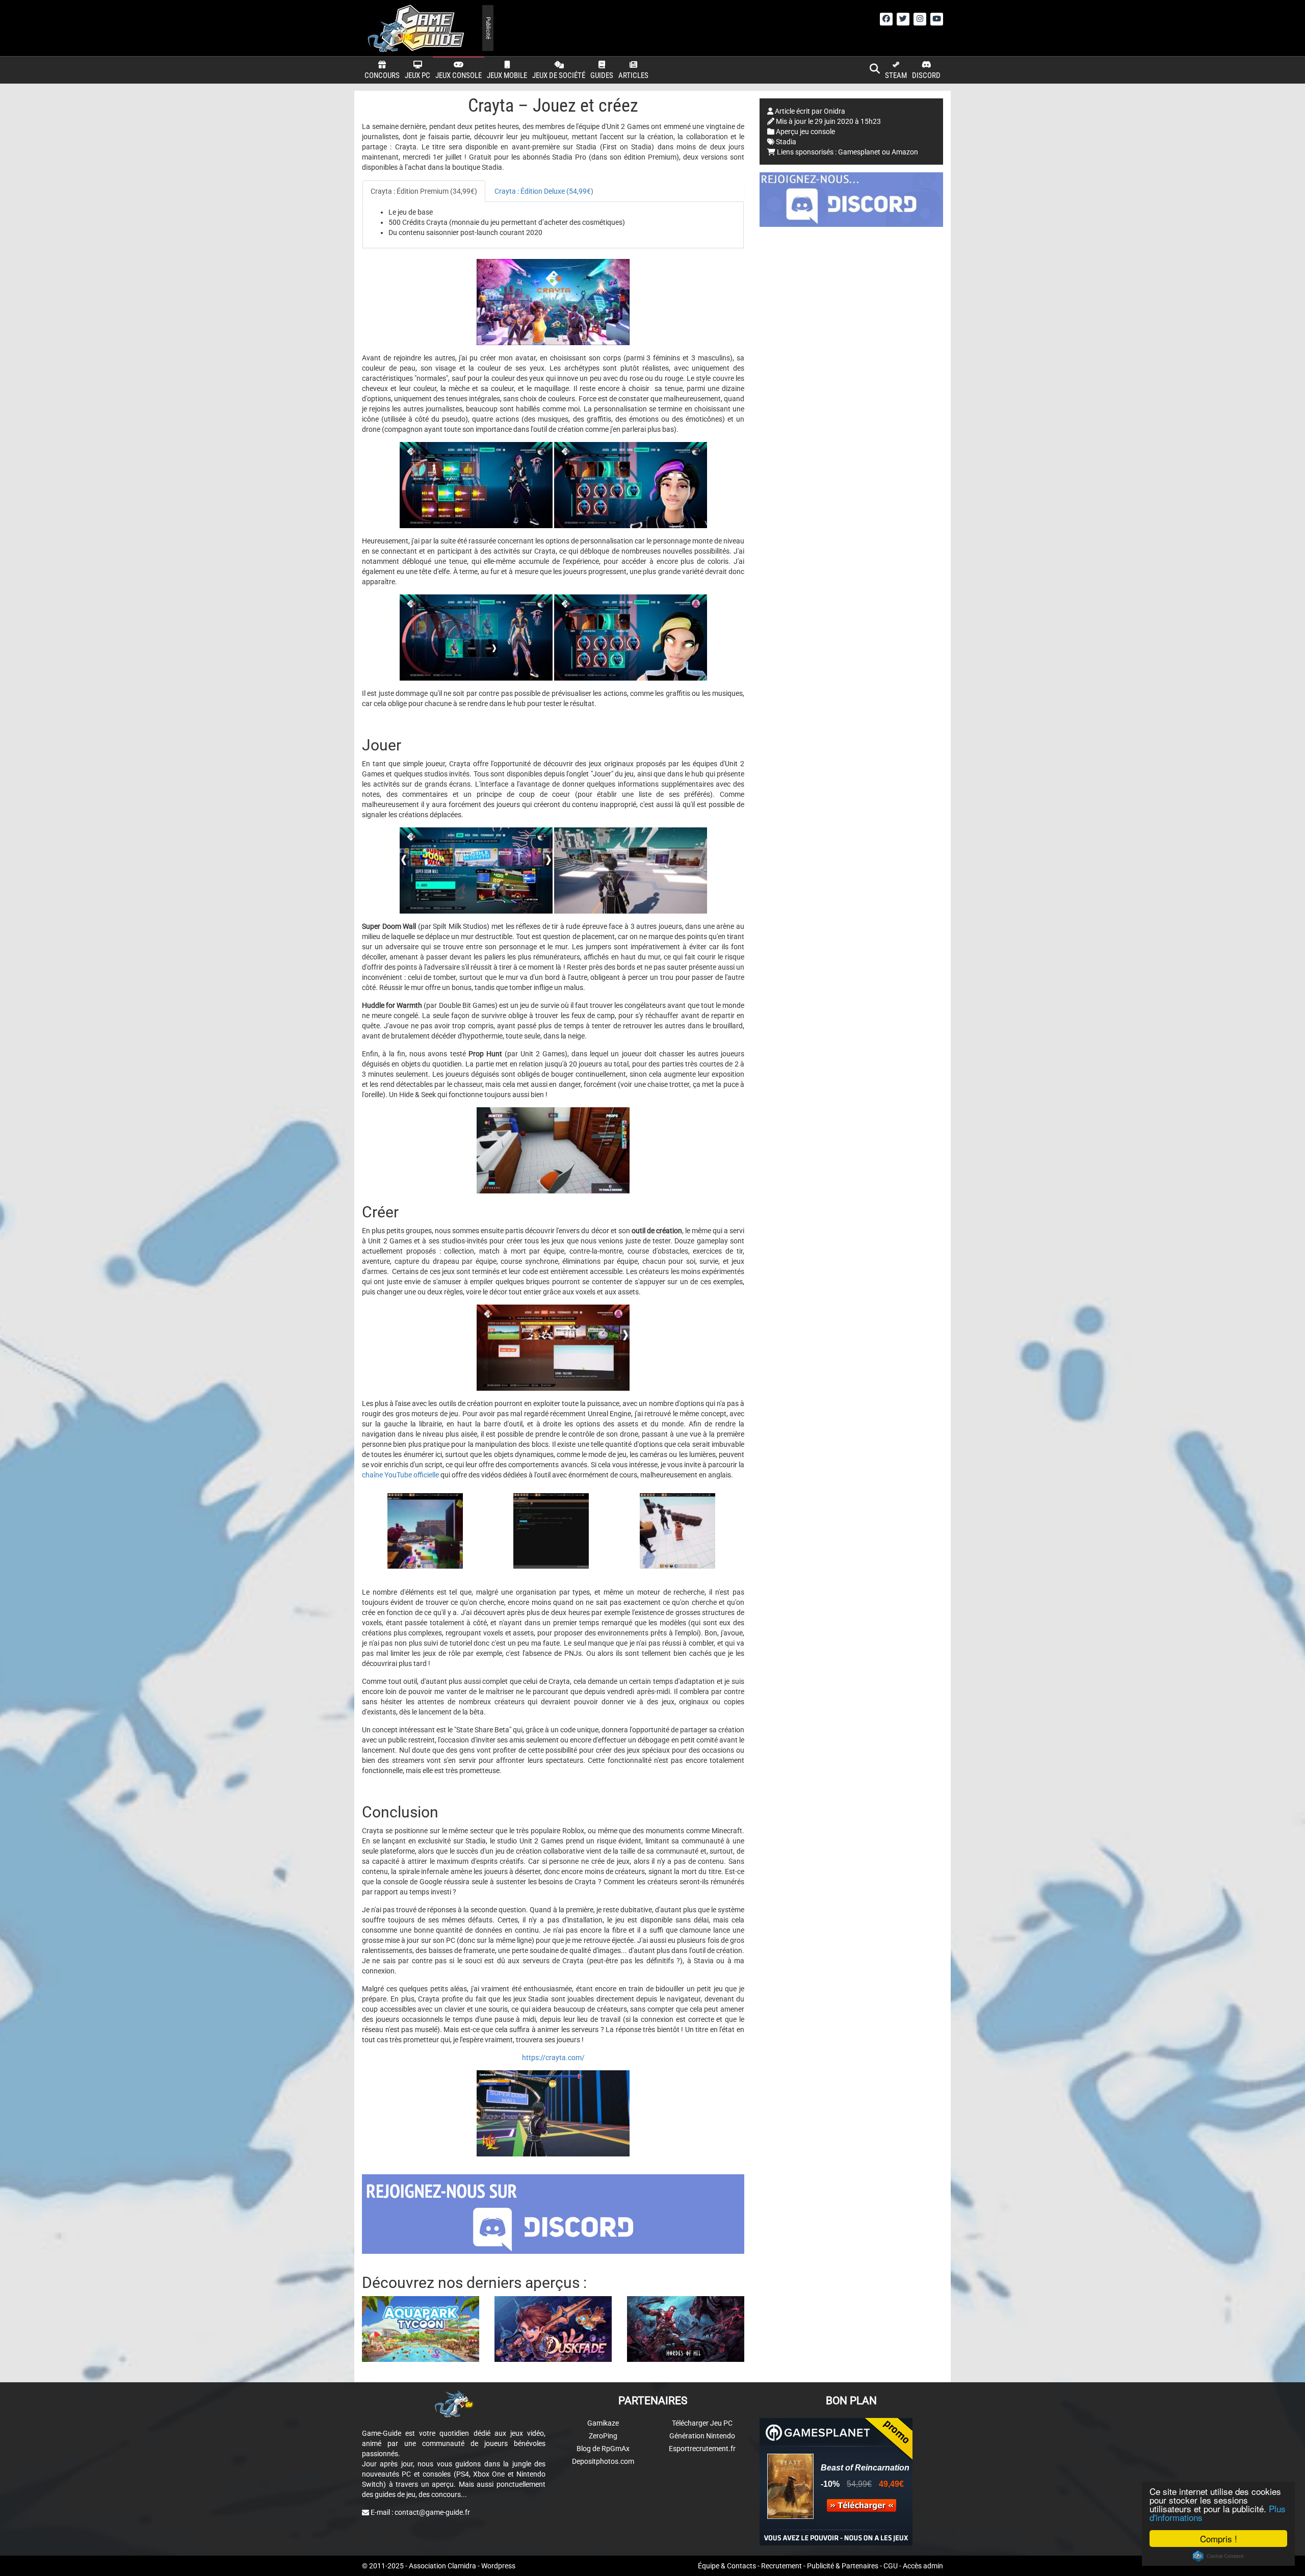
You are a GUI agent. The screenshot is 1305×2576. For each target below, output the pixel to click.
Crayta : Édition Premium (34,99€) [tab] (424, 191)
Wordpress (498, 2566)
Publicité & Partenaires (843, 2566)
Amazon (905, 152)
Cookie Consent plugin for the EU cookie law (1218, 2556)
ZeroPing (603, 2436)
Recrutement (781, 2566)
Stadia (786, 142)
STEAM (896, 75)
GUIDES (602, 75)
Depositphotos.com (603, 2461)
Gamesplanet (859, 152)
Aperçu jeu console (805, 132)
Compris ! (1219, 2539)
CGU (891, 2566)
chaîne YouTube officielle (400, 1475)
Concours (382, 75)
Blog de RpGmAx (603, 2449)
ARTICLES (633, 75)
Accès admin (923, 2566)
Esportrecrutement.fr (702, 2449)
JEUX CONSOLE (459, 75)
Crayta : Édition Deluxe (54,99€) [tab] (544, 191)
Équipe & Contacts (727, 2566)
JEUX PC (417, 75)
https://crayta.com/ (553, 2058)
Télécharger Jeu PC (702, 2423)
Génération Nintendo (702, 2436)
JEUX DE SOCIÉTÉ (559, 75)
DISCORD (926, 75)
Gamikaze (603, 2423)
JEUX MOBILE (507, 75)
